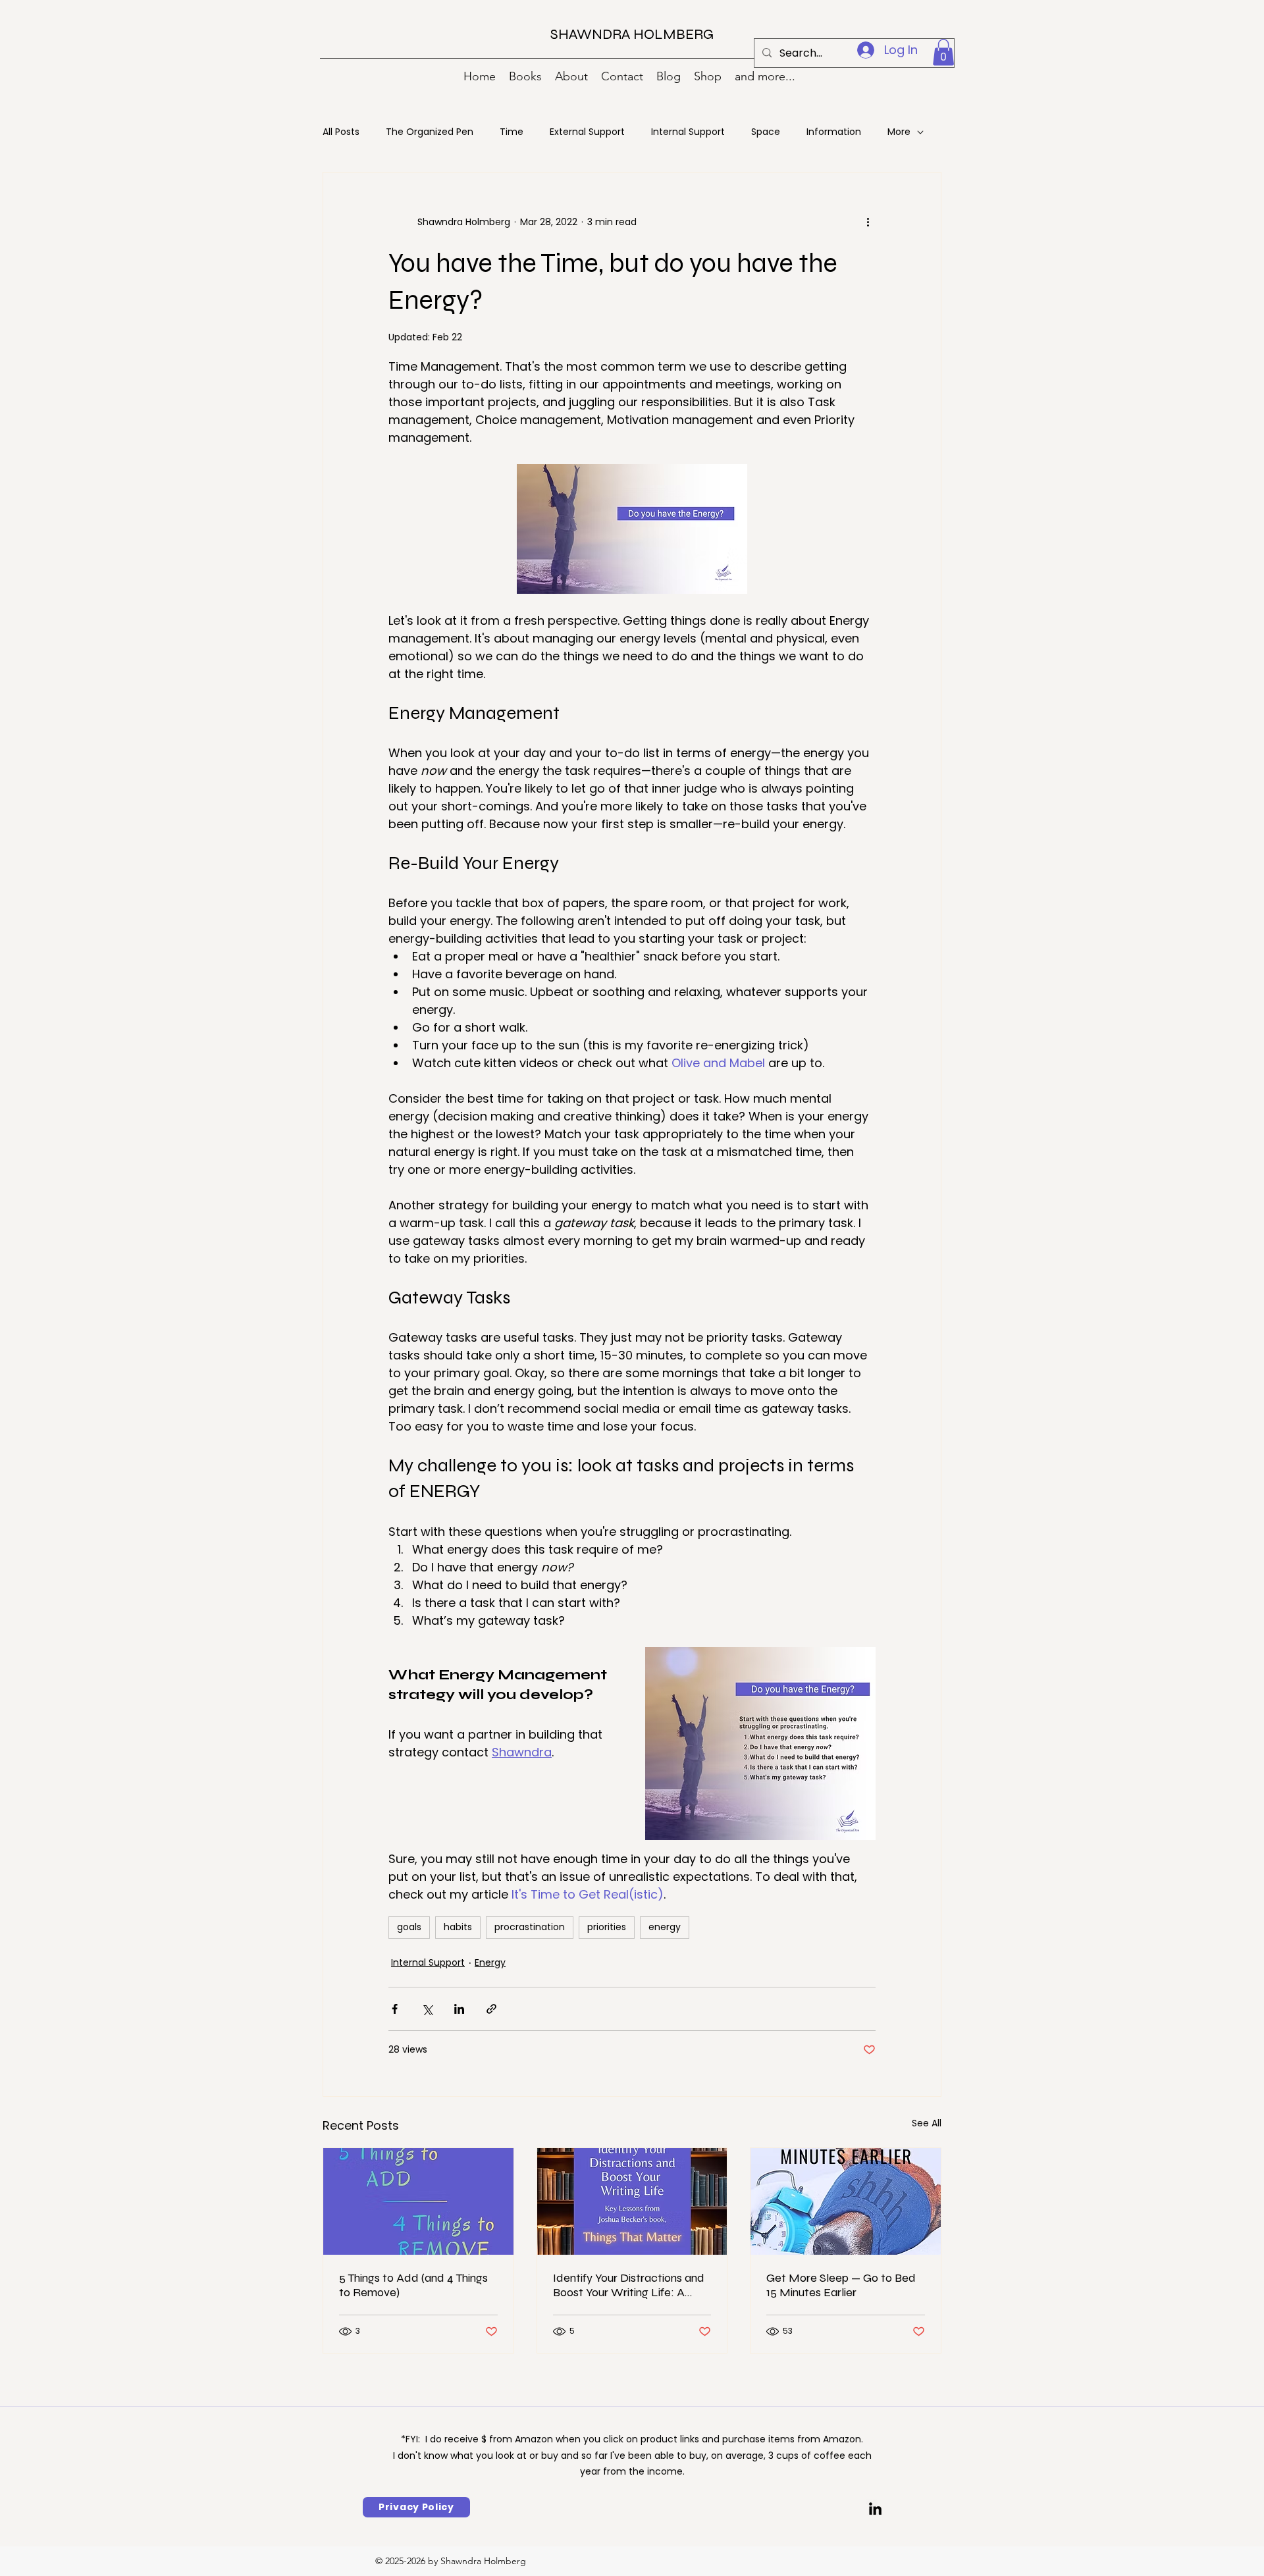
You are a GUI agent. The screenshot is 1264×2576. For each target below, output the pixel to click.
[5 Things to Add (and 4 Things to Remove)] (418, 2201)
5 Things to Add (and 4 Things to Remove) (413, 2285)
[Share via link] (491, 2009)
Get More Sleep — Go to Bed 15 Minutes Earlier (841, 2285)
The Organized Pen (430, 132)
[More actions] (868, 223)
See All (927, 2123)
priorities (607, 1927)
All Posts (341, 132)
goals (409, 1927)
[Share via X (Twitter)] (427, 2009)
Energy (490, 1962)
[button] (943, 52)
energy (665, 1927)
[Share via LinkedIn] (459, 2009)
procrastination (530, 1927)
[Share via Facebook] (395, 2009)
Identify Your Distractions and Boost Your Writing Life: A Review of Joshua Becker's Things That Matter (629, 2285)
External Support (587, 132)
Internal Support (688, 132)
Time (512, 132)
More (899, 132)
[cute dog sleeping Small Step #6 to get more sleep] (846, 2201)
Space (766, 132)
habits (458, 1927)
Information (834, 132)
